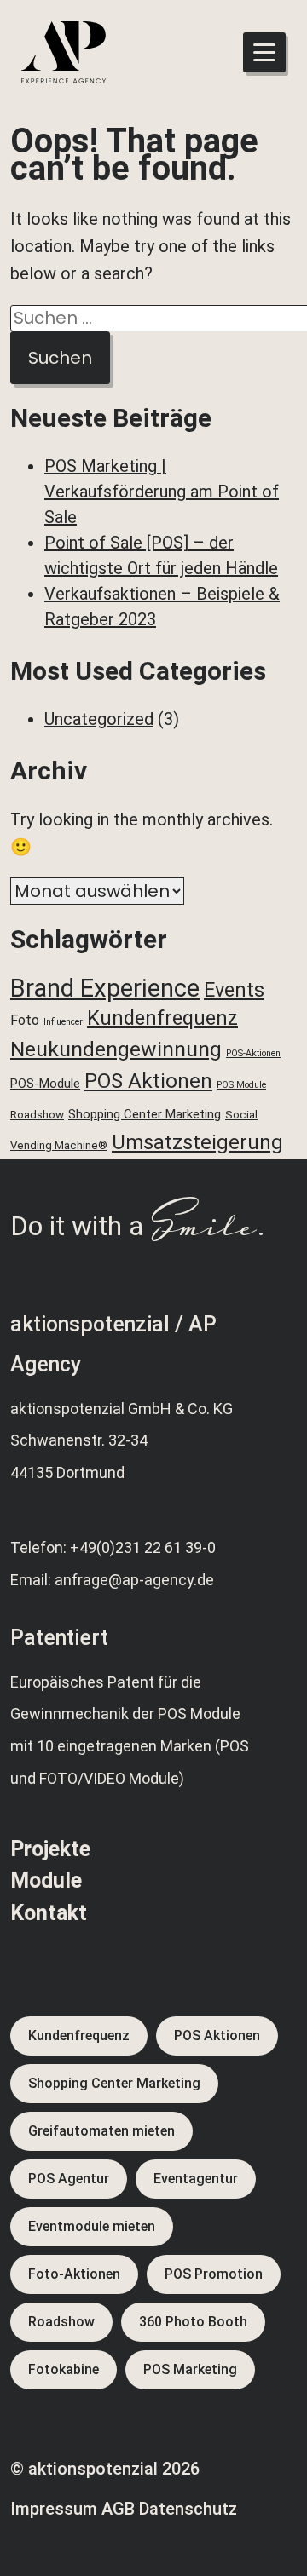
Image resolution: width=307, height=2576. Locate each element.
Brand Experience (105, 988)
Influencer (63, 1022)
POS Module (241, 1085)
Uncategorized (99, 719)
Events (234, 990)
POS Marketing (190, 2369)
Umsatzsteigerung (197, 1142)
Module (46, 1880)
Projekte (50, 1849)
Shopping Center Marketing (145, 1114)
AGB (118, 2509)
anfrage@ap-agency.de (134, 1580)
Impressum (54, 2509)
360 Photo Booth (193, 2322)
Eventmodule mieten (92, 2226)
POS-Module (45, 1084)
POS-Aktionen (253, 1053)
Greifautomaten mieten (101, 2131)
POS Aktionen (148, 1081)
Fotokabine (64, 2369)
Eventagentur (196, 2179)
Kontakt (49, 1913)
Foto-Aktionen (74, 2274)
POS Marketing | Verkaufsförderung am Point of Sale (162, 492)
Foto (25, 1020)
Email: (32, 1580)
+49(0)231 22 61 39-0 (143, 1547)
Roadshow (37, 1115)
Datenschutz (188, 2509)
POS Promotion (214, 2274)
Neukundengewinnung (116, 1049)
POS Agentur (69, 2179)
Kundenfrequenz (162, 1018)
